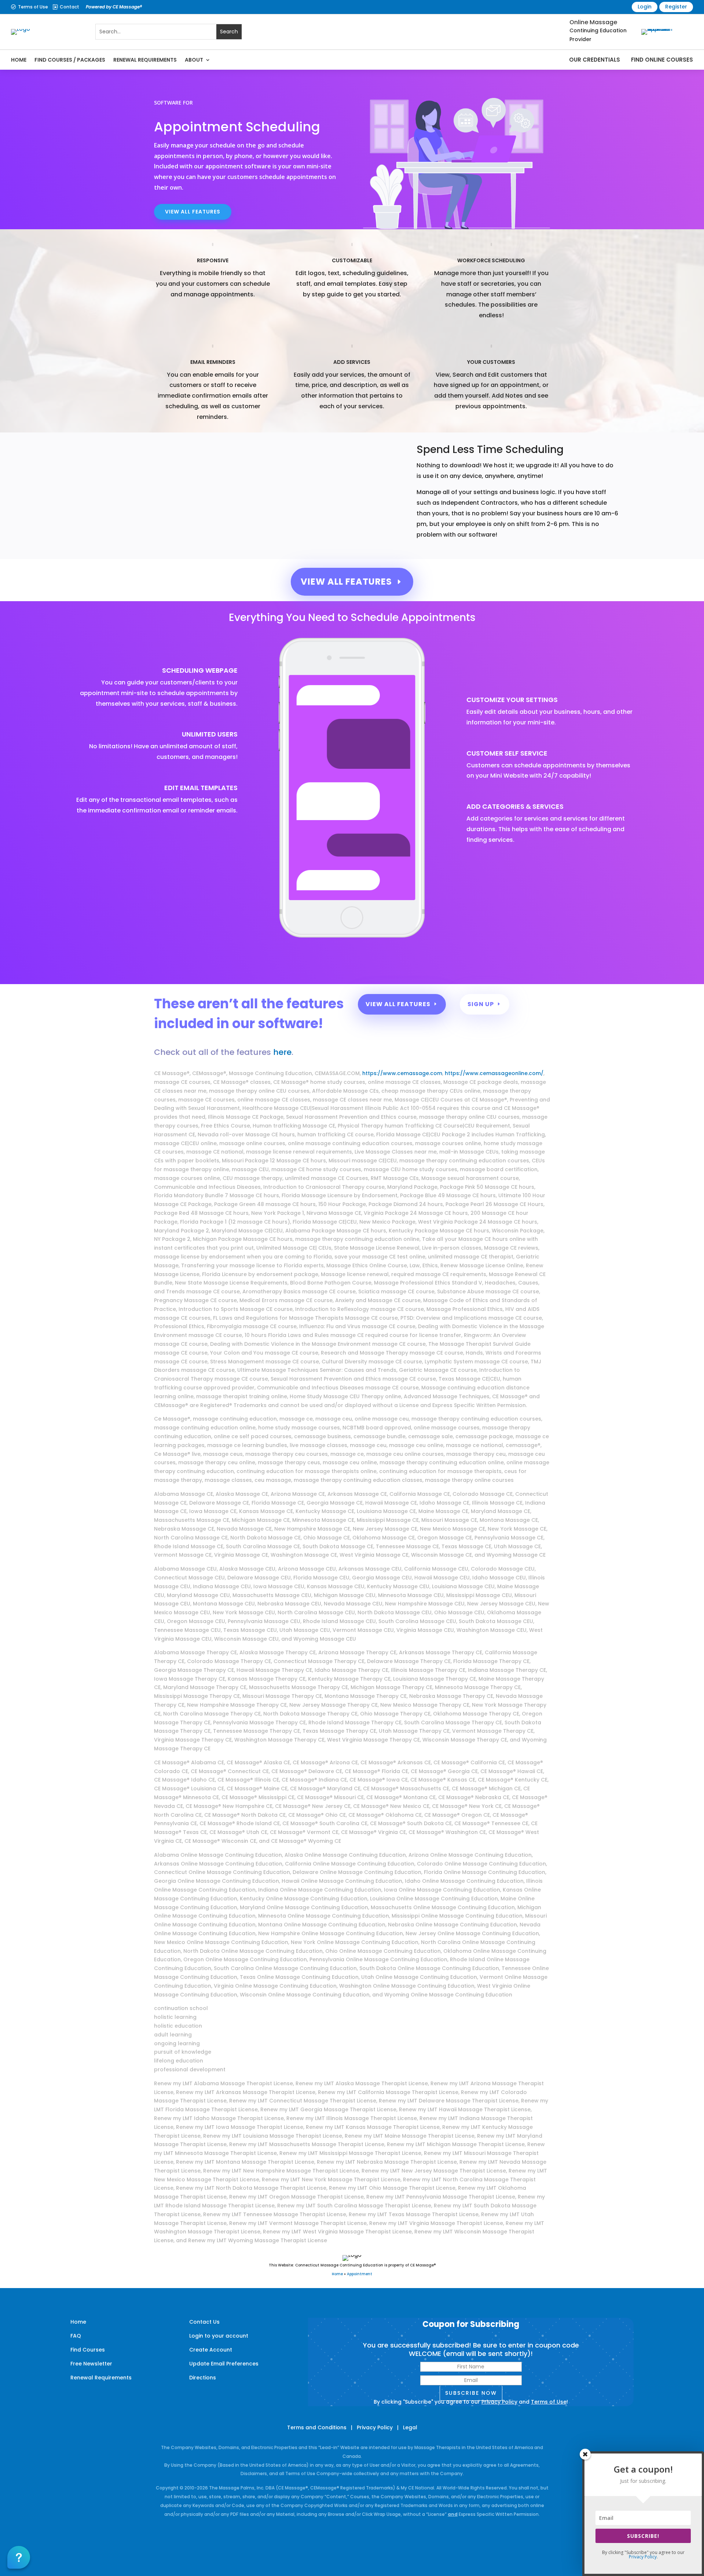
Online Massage (593, 22)
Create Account (211, 2350)
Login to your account (219, 2336)
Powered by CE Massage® (114, 7)
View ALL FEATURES (193, 212)
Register (676, 7)
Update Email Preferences (224, 2364)
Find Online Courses (662, 60)
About (194, 60)
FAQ (76, 2336)
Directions (203, 2378)
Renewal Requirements (145, 60)
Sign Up (481, 1004)
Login (645, 7)
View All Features (346, 582)
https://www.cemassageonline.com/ (494, 1073)
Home (19, 60)
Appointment (360, 2274)
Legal (410, 2427)
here (282, 1052)
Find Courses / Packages (70, 60)
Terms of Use (33, 7)
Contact (69, 7)
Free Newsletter (91, 2364)
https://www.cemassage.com (402, 1073)
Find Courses (88, 2350)
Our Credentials (595, 60)
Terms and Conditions (317, 2427)
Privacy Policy (499, 2402)
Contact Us (204, 2322)
